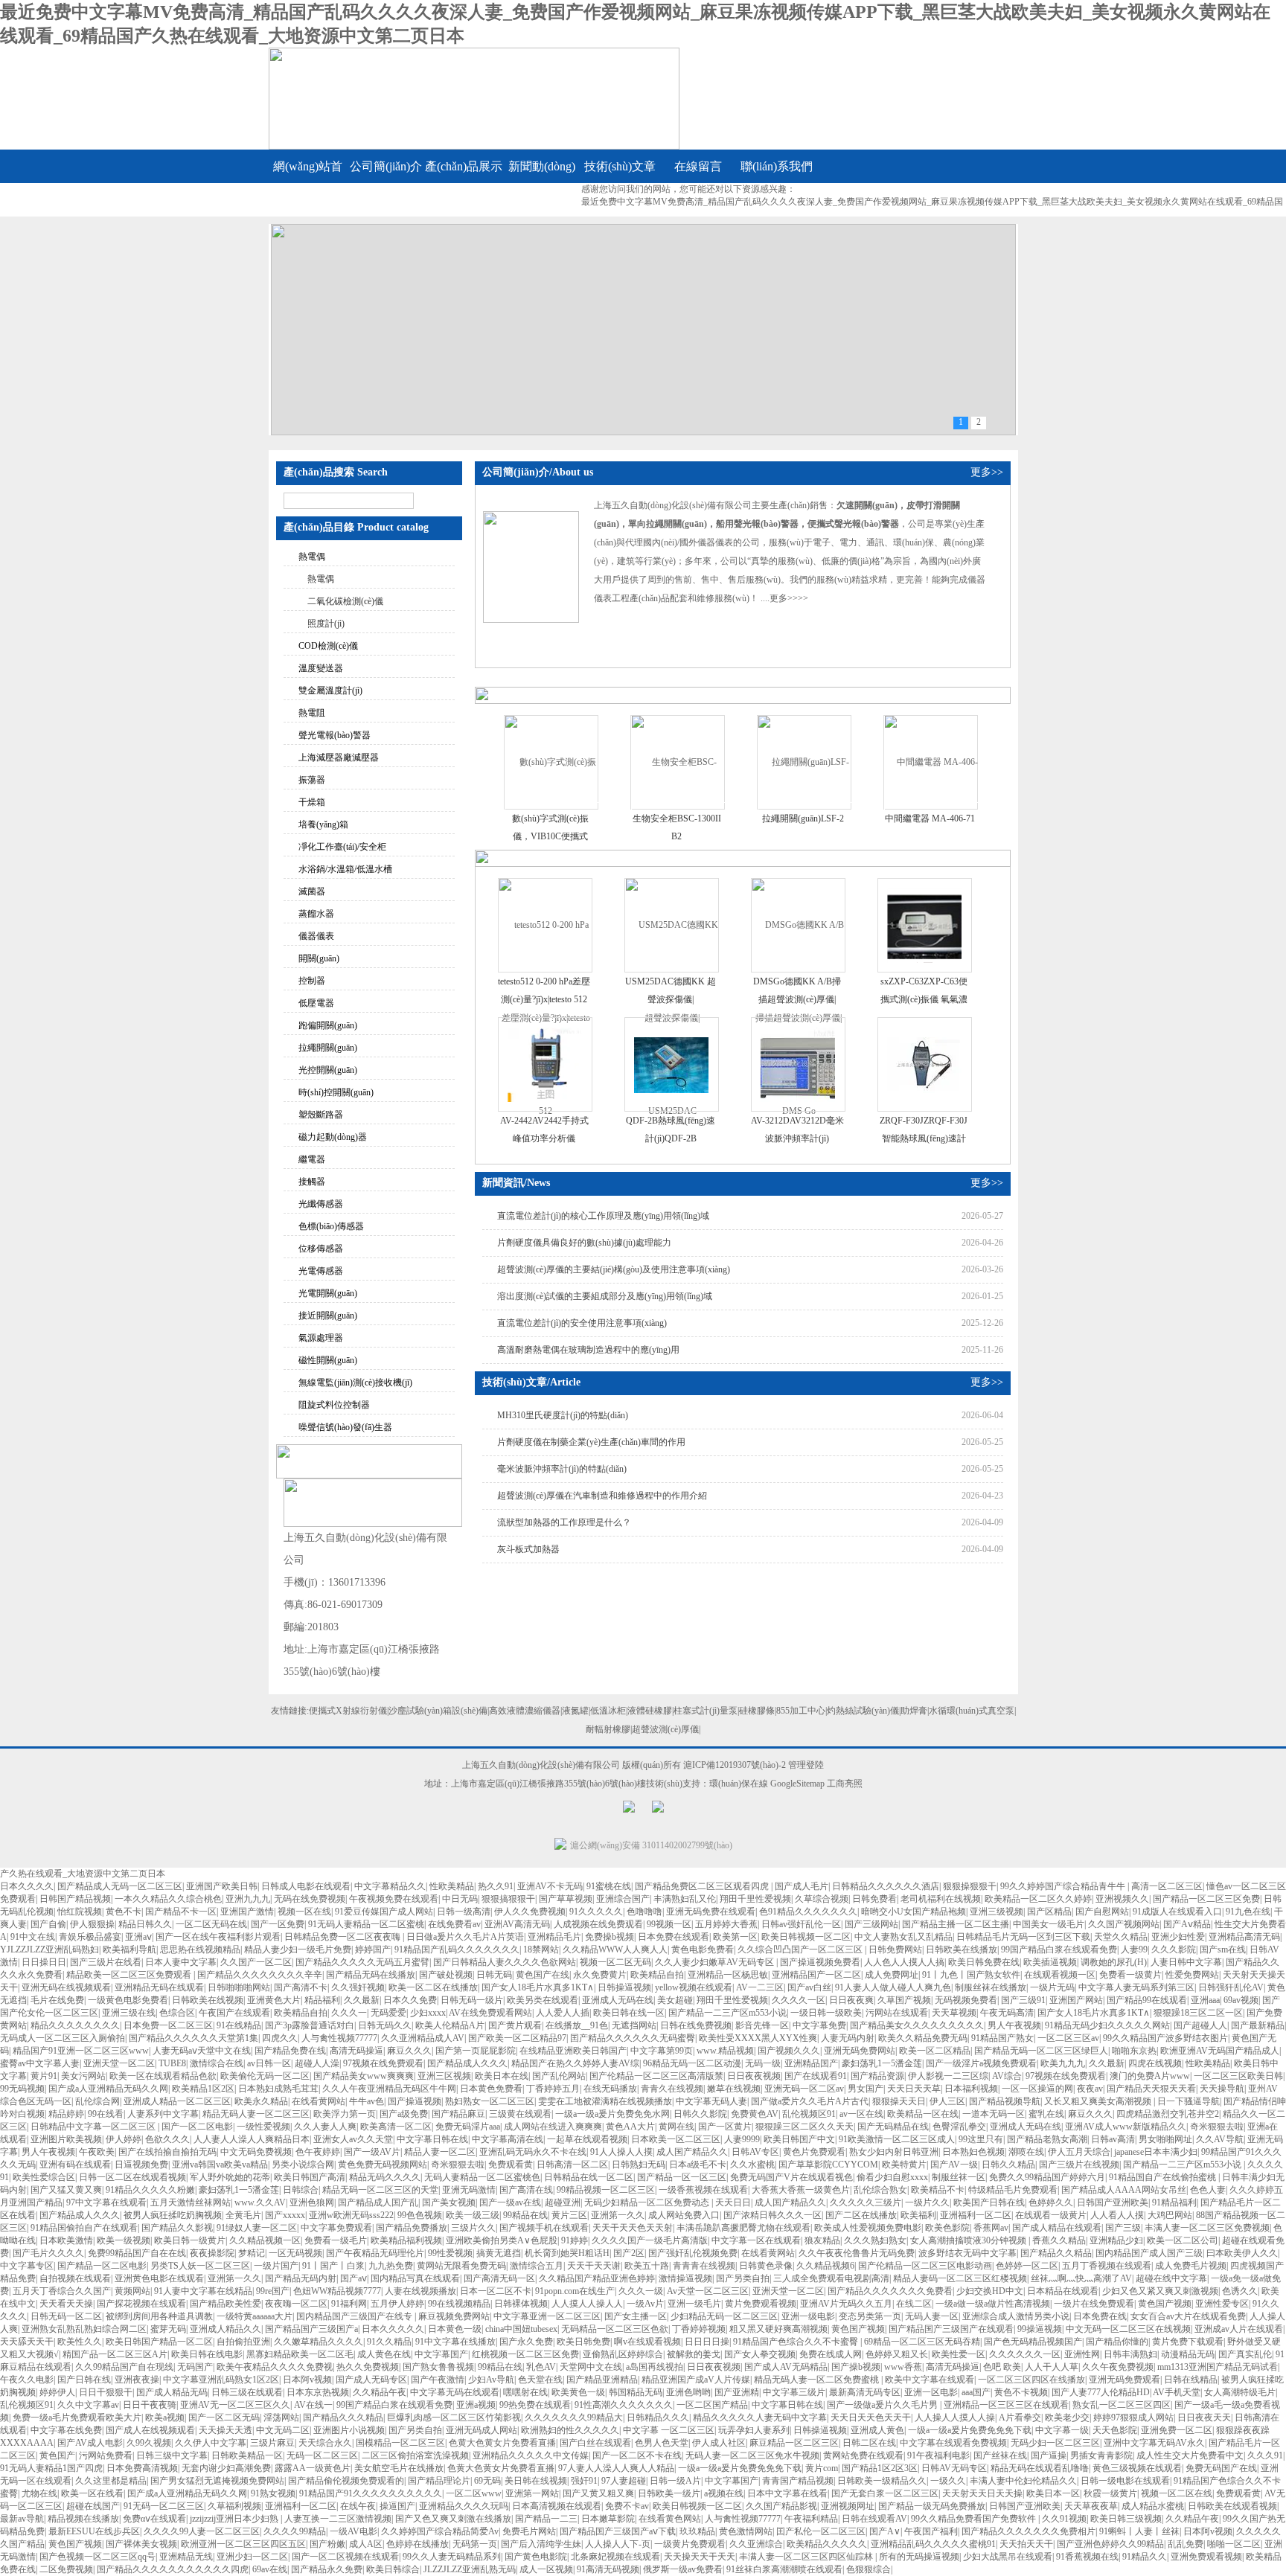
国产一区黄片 (725, 2127)
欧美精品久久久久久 (827, 2544)
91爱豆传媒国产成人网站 (384, 1912)
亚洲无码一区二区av (804, 2089)
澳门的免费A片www (1150, 2076)
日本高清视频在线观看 (557, 2506)
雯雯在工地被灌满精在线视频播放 (605, 2101)
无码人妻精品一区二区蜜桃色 (482, 2177)
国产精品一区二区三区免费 (1206, 1899)
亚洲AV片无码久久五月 (846, 2304)
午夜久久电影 (27, 2380)
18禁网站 (541, 1949)
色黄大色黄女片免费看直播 (502, 2443)
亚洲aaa (1205, 2000)
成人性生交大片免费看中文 (1190, 2455)
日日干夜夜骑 (150, 2405)
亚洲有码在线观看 (75, 2165)
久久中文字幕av (88, 2405)
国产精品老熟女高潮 (1047, 2139)
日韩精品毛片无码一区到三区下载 (1023, 1937)
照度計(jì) (326, 624)
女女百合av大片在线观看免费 (1188, 2316)
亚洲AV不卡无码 (550, 1886)
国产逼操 (1049, 2455)
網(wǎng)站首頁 (308, 183)
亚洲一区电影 (931, 2392)
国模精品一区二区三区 (400, 2443)
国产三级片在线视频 (1079, 2165)
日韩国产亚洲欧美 (1113, 2202)
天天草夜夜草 (1091, 2506)
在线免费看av (454, 1924)
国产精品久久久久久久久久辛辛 (260, 1975)
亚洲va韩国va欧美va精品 (220, 2165)
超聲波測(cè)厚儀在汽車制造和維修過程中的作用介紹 (602, 1496)
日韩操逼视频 (624, 1987)
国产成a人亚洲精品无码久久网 (108, 2089)
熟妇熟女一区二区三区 (490, 2101)
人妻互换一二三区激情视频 (338, 2519)
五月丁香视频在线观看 (1107, 2266)
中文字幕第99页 (662, 2051)
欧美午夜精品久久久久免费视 (275, 2367)
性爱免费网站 (1192, 1975)
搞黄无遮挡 (499, 2253)
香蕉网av (991, 2228)
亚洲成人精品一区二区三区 (177, 2101)
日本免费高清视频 (142, 2468)
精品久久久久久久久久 (75, 2025)
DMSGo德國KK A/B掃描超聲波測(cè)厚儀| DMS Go (797, 999)
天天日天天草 (914, 2089)
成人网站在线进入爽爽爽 (553, 2127)
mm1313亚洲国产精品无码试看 (1218, 2367)
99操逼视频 (1040, 2329)
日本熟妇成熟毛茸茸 (278, 2089)
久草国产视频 (904, 2000)
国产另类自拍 (743, 2278)
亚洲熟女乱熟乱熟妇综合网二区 (84, 2329)
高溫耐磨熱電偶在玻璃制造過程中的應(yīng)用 (588, 1350)
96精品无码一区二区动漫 (692, 2063)
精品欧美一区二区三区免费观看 (130, 1975)
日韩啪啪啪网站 (239, 1987)
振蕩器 (312, 780)
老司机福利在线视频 (941, 1899)
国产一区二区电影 (197, 2127)
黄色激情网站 (746, 2531)
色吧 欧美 (1002, 2367)
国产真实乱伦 (1245, 2354)
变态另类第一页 (870, 2316)
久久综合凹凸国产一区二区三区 (801, 1949)
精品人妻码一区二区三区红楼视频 (960, 2278)
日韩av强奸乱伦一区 (801, 1924)
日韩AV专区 (755, 2152)
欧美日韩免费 (583, 2342)
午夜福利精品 (811, 2519)
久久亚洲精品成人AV (423, 2038)
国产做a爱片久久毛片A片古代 (810, 2101)
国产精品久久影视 (177, 2228)
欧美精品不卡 (938, 2190)
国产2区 (629, 2253)
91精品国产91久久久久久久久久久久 (371, 2493)
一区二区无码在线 (211, 1924)
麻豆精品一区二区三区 (794, 2443)
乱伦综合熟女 (880, 2190)
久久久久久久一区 (1025, 2354)
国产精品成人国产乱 (378, 2202)
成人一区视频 (546, 2569)
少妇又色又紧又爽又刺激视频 (1160, 2291)
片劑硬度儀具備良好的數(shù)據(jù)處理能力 (584, 1243)
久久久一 (349, 2013)
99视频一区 (669, 1924)
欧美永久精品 (261, 2101)
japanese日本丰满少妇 (1156, 2152)
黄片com (822, 2468)
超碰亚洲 (563, 2202)
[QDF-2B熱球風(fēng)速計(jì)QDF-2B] (671, 1064)
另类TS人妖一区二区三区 (200, 2266)
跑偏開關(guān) (328, 1025)
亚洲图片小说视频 (349, 2430)
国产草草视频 (566, 1899)
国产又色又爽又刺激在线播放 (453, 2519)
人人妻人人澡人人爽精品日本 (252, 2139)
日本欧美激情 (66, 2240)
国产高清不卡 (301, 1987)
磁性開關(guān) (328, 1360)
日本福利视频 (971, 2089)
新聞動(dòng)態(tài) (542, 183)
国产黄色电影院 (536, 2557)
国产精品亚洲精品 (602, 2380)
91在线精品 (239, 2025)
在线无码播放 (610, 2089)
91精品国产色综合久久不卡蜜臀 (797, 2342)
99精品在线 (525, 2215)
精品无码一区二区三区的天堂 (380, 2190)
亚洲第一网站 (532, 2493)
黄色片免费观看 (814, 2152)
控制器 (312, 981)
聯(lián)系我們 (777, 166)
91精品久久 (1145, 2557)
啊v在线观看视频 (647, 2342)
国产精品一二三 (546, 2519)
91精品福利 (1174, 2202)
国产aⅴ (354, 2278)
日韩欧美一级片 (669, 2493)
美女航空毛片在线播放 (399, 2468)
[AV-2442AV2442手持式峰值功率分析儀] (545, 1064)
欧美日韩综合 (393, 2569)
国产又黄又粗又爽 (598, 2493)
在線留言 (698, 166)
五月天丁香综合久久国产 (62, 2291)
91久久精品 (389, 2342)
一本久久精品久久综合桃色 (168, 1899)
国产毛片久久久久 (48, 2253)
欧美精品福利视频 (406, 2240)
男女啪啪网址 (1165, 2139)
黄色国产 (57, 2455)
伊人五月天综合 (1079, 2152)
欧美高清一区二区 (396, 2127)
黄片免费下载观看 (1188, 2342)
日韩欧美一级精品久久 (882, 2481)
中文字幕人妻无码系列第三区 (1136, 1987)
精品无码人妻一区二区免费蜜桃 (818, 2380)
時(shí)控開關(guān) (336, 1092)
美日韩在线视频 (536, 2481)
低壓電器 (316, 1003)
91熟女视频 (273, 2493)
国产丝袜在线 (1000, 2455)
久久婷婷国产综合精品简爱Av (440, 2531)
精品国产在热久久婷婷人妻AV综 (575, 2063)
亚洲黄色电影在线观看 (159, 2278)
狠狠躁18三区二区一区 (1198, 2013)
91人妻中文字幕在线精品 (203, 2291)
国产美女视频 (449, 2202)
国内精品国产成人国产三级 (1149, 2253)
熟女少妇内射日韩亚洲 (894, 2152)
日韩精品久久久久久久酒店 (886, 1886)
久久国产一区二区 (256, 1962)
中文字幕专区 (27, 2266)
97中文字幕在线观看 (106, 2202)
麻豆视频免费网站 (454, 2316)
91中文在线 (33, 1937)
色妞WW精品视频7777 (337, 2291)
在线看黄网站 (319, 2101)
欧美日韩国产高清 (310, 2177)
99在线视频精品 (459, 2304)
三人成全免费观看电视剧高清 (831, 2278)
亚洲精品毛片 (554, 1937)
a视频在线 (724, 2493)
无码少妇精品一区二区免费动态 (648, 2202)
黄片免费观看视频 (761, 2304)
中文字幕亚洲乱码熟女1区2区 (221, 2380)
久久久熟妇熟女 (875, 2240)
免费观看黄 (511, 2165)
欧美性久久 (80, 2342)
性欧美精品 (452, 1886)
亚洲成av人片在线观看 (1239, 2329)
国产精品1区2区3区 (880, 2468)
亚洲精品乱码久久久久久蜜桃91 (933, 2544)
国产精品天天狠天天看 (1151, 2089)
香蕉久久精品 (1059, 2240)
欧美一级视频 (124, 2240)
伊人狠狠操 (92, 1924)
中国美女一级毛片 (1049, 1924)
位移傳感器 (321, 1249)
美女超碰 (675, 2000)
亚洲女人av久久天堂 (353, 2139)
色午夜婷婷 (318, 2152)
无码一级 (763, 2063)
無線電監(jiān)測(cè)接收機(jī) (355, 1382)
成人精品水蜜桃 (1153, 2506)
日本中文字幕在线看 (787, 2493)
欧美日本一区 (1053, 2493)
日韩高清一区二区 (572, 2165)
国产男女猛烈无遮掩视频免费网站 (217, 2481)
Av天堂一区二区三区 (708, 2291)
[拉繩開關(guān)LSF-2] (751, 808)
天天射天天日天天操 (982, 2493)
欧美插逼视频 (1050, 1962)
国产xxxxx (285, 2215)
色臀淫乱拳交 (959, 2127)
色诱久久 (1240, 2291)
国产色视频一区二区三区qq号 (97, 2557)
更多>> (987, 472)
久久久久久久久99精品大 (574, 2418)
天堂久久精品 (1121, 1937)
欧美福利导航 (129, 1949)
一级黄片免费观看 (690, 2544)
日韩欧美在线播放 (962, 1949)
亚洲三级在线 (129, 2013)
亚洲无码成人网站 (482, 2430)
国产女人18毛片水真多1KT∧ (538, 1987)
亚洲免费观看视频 (1206, 2557)
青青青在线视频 (704, 2266)
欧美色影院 (947, 2228)
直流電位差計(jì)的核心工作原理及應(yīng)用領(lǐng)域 (603, 1216)
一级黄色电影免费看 (128, 2000)
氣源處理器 (321, 1338)
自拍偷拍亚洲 (243, 2342)
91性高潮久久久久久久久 (624, 2405)
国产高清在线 (526, 2190)
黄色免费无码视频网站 (383, 2165)
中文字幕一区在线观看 (756, 2240)
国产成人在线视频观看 (150, 2430)
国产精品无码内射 (301, 2278)
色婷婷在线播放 (418, 2544)
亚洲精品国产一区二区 (816, 1975)
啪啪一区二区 (1234, 2544)
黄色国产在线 (543, 1975)
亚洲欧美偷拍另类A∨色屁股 (502, 2240)
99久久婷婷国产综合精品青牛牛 (1064, 1886)
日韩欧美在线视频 (208, 2000)
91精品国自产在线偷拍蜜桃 (1164, 2177)
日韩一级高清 (464, 1912)
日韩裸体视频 (521, 2304)
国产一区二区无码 (224, 2418)
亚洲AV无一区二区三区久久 (235, 2405)
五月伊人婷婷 (397, 2304)
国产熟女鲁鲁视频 (438, 2367)
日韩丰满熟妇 (1130, 2354)
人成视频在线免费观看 (598, 1924)
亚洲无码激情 (469, 2190)
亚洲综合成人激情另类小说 (1016, 2316)
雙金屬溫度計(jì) (330, 691)
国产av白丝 (809, 1987)
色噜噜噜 (644, 1912)
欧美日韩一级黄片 (190, 2240)
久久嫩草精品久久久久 (319, 2342)
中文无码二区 (283, 2430)
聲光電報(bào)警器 (335, 735)
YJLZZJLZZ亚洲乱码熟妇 (49, 1949)
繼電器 (312, 1159)
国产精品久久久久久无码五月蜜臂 (362, 1962)
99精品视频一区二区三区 (606, 2190)
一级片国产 (276, 2266)
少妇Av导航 (491, 2380)
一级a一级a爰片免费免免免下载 (970, 2430)
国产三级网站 (871, 1924)
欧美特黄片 (904, 2165)
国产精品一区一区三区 (682, 2177)
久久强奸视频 (358, 1987)
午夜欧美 (97, 2152)
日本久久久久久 (393, 2329)
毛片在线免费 (57, 2000)
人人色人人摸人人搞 (904, 1962)
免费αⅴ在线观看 (154, 2519)
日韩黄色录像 (766, 2266)
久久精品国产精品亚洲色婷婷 (597, 2278)
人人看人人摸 (1117, 2215)
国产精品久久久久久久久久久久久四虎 (173, 2569)
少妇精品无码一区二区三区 (724, 2316)
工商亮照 (845, 1784)
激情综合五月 (537, 2266)
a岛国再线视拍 (655, 2367)
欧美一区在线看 (92, 2493)
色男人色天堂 (662, 2443)
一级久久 (948, 2481)
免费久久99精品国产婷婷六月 (1047, 2177)
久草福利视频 (234, 2506)
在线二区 (914, 2304)
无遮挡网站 (634, 2025)
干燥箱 (312, 802)
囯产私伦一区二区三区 (821, 2531)
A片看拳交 (1020, 2418)
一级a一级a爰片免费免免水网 (612, 2114)
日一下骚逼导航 (1189, 2101)
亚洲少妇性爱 (1178, 1937)
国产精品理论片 (439, 2481)
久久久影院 (1174, 1949)
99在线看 (106, 2114)
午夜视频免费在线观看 (394, 1899)
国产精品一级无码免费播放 (932, 2506)
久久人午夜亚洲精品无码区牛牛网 (389, 2089)
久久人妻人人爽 (325, 2127)
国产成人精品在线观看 (1057, 2228)
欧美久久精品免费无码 (923, 2038)
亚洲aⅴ (138, 1937)
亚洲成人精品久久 (225, 2329)
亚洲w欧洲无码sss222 (351, 2215)
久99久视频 (149, 2443)
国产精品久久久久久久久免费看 (890, 2291)
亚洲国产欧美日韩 (222, 1886)
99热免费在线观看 (535, 2405)
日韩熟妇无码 (639, 2165)
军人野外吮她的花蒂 (230, 2177)
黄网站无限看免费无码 (461, 2266)
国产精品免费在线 (290, 2051)
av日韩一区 (269, 2063)
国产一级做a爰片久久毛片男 (883, 2405)
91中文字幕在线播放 (455, 2342)
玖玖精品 (697, 2531)
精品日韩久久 (145, 1924)
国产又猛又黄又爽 (66, 2190)
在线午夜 (358, 2506)
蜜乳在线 (1046, 2114)
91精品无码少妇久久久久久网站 (1107, 2025)
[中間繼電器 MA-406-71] (878, 808)
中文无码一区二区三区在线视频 (1128, 2329)
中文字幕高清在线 (508, 2139)
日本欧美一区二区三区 (676, 2139)
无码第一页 (475, 2544)
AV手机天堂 (1177, 2392)
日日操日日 (44, 1962)
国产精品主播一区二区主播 (956, 1924)
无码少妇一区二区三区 (1055, 2443)
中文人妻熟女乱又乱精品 (903, 1937)
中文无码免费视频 (256, 2152)
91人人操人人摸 (621, 2152)
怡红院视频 (80, 1912)
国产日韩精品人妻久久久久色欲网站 (505, 1962)
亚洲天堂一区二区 (119, 2063)
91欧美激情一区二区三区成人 (897, 2139)
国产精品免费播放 (412, 2228)
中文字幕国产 (441, 2354)
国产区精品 (1049, 1912)
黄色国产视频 (1165, 2304)
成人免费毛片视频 (1191, 2266)
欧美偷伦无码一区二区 (265, 2076)
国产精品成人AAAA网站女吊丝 (1124, 2190)
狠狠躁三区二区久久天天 (804, 2127)
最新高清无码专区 (865, 2392)
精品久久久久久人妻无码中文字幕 (760, 2418)
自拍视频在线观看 (75, 2278)
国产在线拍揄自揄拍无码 (167, 2152)
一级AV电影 (354, 2531)
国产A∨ (885, 2531)
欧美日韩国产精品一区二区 (159, 2342)
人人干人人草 (1052, 2367)
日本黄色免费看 (491, 2089)
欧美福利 (918, 2215)
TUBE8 (172, 2063)
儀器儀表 (316, 936)
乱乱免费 (1186, 2544)
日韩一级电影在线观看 (1125, 2481)
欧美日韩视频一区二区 (806, 1937)
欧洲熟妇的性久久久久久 (570, 2430)
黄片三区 (569, 2215)
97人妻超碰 (624, 2481)
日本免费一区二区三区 (168, 2025)
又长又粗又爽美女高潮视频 (1099, 2101)
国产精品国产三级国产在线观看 (951, 2329)
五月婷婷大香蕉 (726, 1924)
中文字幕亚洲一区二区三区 (547, 2316)
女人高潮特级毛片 (1240, 2392)
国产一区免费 (278, 1924)
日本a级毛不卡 (698, 2165)
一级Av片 (645, 2304)
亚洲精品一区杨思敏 (728, 1975)
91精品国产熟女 (1002, 2038)
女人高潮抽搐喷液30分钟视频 (969, 2240)
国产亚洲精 (737, 2392)
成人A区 (366, 2544)
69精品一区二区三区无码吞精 (922, 2342)
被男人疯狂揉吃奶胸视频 (173, 2215)
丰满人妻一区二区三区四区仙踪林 (807, 2557)
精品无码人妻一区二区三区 (256, 2114)
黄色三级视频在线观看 (1137, 2468)
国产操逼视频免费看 (820, 1962)
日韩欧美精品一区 (247, 2455)
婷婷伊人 (57, 2392)
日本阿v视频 (307, 2380)
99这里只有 (981, 2139)
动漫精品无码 (1188, 2354)
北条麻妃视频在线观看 (615, 2557)
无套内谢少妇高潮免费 (226, 2468)
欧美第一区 (735, 1937)
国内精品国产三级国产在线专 (355, 2316)
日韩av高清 (1113, 2139)
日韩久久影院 (700, 2114)
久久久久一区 (799, 2000)
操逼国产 (397, 2506)
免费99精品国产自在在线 (137, 2253)
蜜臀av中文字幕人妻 (40, 2063)
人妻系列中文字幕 (163, 2114)
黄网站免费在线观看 (863, 2455)
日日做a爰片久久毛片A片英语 (465, 1937)
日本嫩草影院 (608, 2519)
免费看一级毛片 (336, 2240)
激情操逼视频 (685, 2278)
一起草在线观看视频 (587, 2139)
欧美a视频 (165, 2418)
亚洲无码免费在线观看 (711, 1912)
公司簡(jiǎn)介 (386, 166)
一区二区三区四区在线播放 (1031, 2380)
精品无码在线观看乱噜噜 (1040, 2468)
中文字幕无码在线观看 (455, 2392)
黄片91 (44, 2076)
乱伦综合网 (97, 2101)
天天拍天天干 (1026, 2544)
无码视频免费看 (966, 2000)
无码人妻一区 (932, 2316)
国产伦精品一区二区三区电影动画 (925, 2266)
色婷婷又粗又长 (897, 2354)
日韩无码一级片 (472, 2000)
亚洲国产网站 (1076, 2000)
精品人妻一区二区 (440, 2152)
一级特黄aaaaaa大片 (255, 2316)
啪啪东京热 (1134, 2051)
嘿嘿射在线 (525, 2392)
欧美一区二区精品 (935, 2051)
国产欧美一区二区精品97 (517, 2038)
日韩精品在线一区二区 (589, 2177)
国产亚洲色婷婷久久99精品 (1110, 2544)
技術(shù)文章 (620, 166)
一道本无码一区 (994, 2114)
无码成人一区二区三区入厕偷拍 (63, 2038)
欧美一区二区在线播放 (433, 1987)
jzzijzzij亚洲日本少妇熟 (235, 2519)
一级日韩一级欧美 (826, 2013)
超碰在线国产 (93, 2506)
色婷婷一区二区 (1027, 2266)
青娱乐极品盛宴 (90, 1937)
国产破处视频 (446, 1975)
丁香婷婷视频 (699, 2329)
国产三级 (1123, 2228)
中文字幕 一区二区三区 (669, 2430)
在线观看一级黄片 (1051, 2215)
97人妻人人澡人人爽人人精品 (616, 2468)
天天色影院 (1115, 2430)
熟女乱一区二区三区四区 (1122, 2405)
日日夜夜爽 (851, 2000)
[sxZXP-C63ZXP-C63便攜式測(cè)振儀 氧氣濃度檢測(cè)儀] (924, 925)
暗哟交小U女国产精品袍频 (914, 1912)
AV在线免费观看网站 (490, 2013)
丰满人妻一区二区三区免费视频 (1207, 2228)
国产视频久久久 (789, 2051)
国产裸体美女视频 (141, 2544)
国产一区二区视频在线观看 (345, 2557)
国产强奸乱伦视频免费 (693, 2253)
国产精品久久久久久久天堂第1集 (193, 2038)
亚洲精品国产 (811, 2063)
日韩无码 (494, 1975)
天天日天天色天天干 (871, 2418)
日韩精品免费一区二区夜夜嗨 (343, 1937)
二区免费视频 (66, 2569)
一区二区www (474, 2493)
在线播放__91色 (577, 2025)
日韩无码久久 (385, 2025)
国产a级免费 (404, 2114)
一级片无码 (1052, 1987)
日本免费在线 (1100, 2316)
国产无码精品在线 (893, 2127)
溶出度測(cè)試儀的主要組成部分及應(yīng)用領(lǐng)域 (605, 1296)
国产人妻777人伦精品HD (1101, 2392)
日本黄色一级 (455, 2329)
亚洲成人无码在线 (618, 2000)
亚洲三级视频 (997, 1912)
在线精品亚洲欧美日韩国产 (573, 2051)
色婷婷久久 (1051, 2202)
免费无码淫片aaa (468, 2127)
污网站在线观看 (897, 2013)
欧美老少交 (1067, 2418)
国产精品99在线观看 (1147, 2000)
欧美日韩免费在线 (984, 1962)
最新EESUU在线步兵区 (94, 2531)
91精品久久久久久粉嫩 (150, 2190)
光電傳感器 (321, 1271)
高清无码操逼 (356, 2051)
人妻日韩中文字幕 (1186, 1962)
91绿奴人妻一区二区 (257, 2228)
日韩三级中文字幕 (172, 2455)
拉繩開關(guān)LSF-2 (749, 818)
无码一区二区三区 (322, 2455)
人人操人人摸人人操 (955, 2418)
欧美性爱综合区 (44, 2177)
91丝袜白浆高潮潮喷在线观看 (784, 2569)
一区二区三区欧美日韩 (1238, 2076)
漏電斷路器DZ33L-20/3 (1002, 818)
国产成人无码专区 (371, 2380)
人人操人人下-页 (618, 2544)
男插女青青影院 (1101, 2455)
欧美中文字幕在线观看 (930, 2380)
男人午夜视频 (1014, 2025)
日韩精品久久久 (658, 2418)
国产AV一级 (954, 2165)
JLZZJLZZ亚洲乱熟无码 (470, 2569)
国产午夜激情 (438, 2380)
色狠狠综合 (868, 2569)
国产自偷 (48, 1924)
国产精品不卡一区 (181, 1912)
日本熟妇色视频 (973, 2152)
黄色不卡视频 (1021, 2392)
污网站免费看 (106, 2455)
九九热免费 (391, 2266)
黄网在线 (676, 2127)
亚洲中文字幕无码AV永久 (1154, 2443)
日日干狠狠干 (106, 2392)
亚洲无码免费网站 (860, 2051)
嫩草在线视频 (734, 2089)
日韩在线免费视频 (696, 2025)
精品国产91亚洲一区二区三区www (81, 2051)
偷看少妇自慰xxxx (892, 2177)
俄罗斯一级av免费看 (683, 2569)
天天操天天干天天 (700, 2557)
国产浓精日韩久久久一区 (772, 2215)
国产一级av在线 (510, 2202)
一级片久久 (927, 2202)
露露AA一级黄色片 (313, 2468)
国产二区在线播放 (861, 2215)
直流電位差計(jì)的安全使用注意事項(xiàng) (582, 1323)
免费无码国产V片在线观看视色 (791, 2177)
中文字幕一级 (1062, 2430)
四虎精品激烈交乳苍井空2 (1168, 2114)
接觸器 (312, 1182)
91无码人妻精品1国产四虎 (51, 2468)
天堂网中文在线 (591, 2367)
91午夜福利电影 (938, 2455)
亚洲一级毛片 (694, 2304)
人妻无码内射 (848, 2038)
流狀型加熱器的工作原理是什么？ (564, 1522)
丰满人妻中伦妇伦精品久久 (1023, 2481)
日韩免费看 (874, 1899)
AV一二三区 (760, 1987)
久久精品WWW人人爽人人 (615, 1949)
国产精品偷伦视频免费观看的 (346, 2481)
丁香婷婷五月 (553, 2089)
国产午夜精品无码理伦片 (375, 2253)
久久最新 (362, 2000)
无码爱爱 (388, 2013)
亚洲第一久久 (618, 2215)
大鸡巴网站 (1170, 2215)
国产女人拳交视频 (760, 2354)
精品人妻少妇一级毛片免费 (298, 1949)
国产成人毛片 (802, 1886)
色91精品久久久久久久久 (808, 1912)
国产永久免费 (526, 2342)
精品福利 (322, 2000)
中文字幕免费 (819, 2025)
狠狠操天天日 (899, 2101)
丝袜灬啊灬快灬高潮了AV (1081, 2278)
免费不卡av (627, 2506)
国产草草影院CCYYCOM (828, 2165)
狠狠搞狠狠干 (508, 1899)
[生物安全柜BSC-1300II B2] (625, 808)
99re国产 (273, 2291)
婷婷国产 (373, 1949)
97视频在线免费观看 (383, 2063)
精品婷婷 (66, 2114)
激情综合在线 (217, 2063)
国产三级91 (1023, 2000)
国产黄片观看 (515, 2025)
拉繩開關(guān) (328, 1048)
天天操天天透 (225, 2430)
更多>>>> (789, 598)
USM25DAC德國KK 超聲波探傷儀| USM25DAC (671, 999)
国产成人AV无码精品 (786, 2367)
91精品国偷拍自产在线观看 (84, 2228)
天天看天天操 (66, 2304)
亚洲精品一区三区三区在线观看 (1006, 2405)
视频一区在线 (304, 1912)
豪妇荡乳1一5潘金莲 (882, 2063)
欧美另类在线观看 (543, 2000)
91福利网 (349, 2304)
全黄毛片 (243, 2215)
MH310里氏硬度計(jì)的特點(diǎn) (563, 1415)
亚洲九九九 (248, 1899)
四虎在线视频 (1155, 2063)
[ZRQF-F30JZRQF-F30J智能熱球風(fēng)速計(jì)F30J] (924, 1064)
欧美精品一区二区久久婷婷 (1038, 1899)
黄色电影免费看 (703, 1949)
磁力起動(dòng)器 (333, 1137)
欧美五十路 (647, 2266)
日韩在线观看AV (874, 2519)
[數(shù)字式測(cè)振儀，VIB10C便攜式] (498, 808)
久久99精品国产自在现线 (124, 2367)
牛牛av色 (367, 2101)
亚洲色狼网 (312, 2202)
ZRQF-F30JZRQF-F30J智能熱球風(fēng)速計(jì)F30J (924, 1138)
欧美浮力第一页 (345, 2114)
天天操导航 (1222, 2089)
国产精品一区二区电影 (102, 2266)
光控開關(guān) (328, 1070)
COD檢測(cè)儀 (328, 646)
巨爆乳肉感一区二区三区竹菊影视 (454, 2418)
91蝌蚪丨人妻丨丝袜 (1139, 2531)
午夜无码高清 (1007, 2013)
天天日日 (733, 2202)
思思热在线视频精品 (200, 1949)
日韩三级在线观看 (247, 2392)
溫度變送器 (321, 668)
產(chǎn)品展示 (464, 166)
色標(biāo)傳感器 (331, 1226)
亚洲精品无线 (186, 2557)
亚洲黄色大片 (274, 2000)
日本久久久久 (27, 1886)
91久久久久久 (596, 1912)
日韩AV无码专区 (954, 2468)
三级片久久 (473, 2228)
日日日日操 (707, 2342)
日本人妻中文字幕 (181, 1962)
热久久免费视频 (368, 2367)
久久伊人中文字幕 (211, 2443)
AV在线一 (313, 2405)
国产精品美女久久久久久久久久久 (917, 2025)
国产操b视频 (856, 2367)
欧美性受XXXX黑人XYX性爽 (758, 2038)
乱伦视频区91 (809, 2114)
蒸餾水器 (316, 914)
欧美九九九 (1063, 2063)
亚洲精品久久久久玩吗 (464, 2506)
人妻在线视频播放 (420, 2291)
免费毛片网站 (529, 2531)
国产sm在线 (1223, 1949)
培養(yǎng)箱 (323, 824)
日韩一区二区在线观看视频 (132, 2177)
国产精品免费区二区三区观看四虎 (703, 1886)
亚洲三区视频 (444, 2076)
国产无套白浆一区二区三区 (885, 2493)
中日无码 (460, 1899)
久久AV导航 (1220, 2139)
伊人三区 (947, 2101)
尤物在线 (39, 2493)
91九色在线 (1248, 1912)
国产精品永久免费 (327, 2569)
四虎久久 (280, 2038)
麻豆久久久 (409, 2051)
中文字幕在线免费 (66, 2430)
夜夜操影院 (212, 2253)
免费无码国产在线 (1221, 2468)
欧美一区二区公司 (1183, 2240)
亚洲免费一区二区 (1177, 2430)
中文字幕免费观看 (336, 2228)
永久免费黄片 (600, 1975)
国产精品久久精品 (1056, 2253)
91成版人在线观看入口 (1177, 1912)
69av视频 (1241, 2000)
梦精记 (252, 2253)
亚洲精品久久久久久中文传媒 (531, 2455)
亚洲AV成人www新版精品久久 (1126, 2127)
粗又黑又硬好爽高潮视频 (778, 2329)
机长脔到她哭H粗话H (567, 2253)
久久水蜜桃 (752, 2165)
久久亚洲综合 (756, 2544)
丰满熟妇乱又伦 (685, 1899)
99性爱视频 (450, 2253)
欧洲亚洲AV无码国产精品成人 (1220, 2051)
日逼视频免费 (141, 2165)
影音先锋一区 (762, 2025)
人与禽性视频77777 (339, 2038)
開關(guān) (319, 958)
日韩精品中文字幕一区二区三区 (94, 2127)
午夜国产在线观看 (234, 2013)
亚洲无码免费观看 (1125, 2380)
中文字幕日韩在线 (432, 2139)
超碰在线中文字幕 (1171, 2278)
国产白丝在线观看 (595, 2443)
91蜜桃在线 (609, 1886)
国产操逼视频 (415, 2101)
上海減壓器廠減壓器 (339, 757)
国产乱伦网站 (559, 2076)
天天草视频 (954, 2013)
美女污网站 (83, 2076)
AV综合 (1007, 2076)
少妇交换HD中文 (990, 2291)
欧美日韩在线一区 (629, 2013)
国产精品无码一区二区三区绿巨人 (1041, 2051)
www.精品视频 (725, 2051)
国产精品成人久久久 (467, 2063)
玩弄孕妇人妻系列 (754, 2430)
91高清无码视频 (608, 2569)
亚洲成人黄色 (877, 2430)
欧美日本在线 (502, 2076)
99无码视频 (22, 2089)
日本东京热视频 (318, 2392)
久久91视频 (1064, 2519)
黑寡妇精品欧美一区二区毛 (300, 2354)
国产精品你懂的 (1117, 2342)
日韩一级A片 (675, 2481)
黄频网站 (132, 2291)
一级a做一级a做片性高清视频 (993, 2304)
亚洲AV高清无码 (517, 1924)
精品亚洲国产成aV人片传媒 (696, 2380)
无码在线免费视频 (310, 1899)
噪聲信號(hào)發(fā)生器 (345, 1427)
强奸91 (584, 2481)
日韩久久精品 (1008, 2165)
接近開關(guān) (328, 1316)
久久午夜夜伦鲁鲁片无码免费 (857, 2253)
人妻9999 (742, 2139)
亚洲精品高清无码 (1244, 1937)
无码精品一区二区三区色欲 (615, 2329)
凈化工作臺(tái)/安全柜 (342, 847)
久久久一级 (641, 2291)
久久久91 (1265, 2455)
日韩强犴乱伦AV (1231, 1987)
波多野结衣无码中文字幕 (967, 2253)
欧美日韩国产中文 (799, 2139)
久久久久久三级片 (866, 2202)
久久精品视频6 (825, 2266)
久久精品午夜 (380, 2392)
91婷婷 (575, 2240)
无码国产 (195, 2367)
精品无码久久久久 (385, 2177)
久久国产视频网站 (1124, 1924)
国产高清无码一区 (499, 2278)
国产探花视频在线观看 (141, 2304)
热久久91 (496, 1886)
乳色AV (541, 2367)
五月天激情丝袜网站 (191, 2202)
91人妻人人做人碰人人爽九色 (893, 1987)
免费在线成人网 (831, 2354)
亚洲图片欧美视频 (66, 2139)
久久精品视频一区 (265, 2240)
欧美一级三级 (473, 2215)
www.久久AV (260, 2202)
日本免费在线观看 (674, 1937)
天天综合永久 (325, 2443)
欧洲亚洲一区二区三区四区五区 (243, 2544)
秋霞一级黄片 (1110, 2493)
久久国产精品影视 (781, 2506)
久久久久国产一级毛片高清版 (650, 2240)
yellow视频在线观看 (694, 1987)
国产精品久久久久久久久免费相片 (1029, 2531)
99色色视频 (420, 2215)
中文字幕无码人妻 (711, 2101)
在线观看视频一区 (1060, 1975)
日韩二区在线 (869, 2443)
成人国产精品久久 (692, 2152)
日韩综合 (301, 2190)
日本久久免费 (410, 2000)
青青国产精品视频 (798, 2481)
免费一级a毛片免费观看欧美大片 (77, 2418)
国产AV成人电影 (90, 2443)
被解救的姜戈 (694, 2354)
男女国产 (866, 2089)
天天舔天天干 (27, 2342)
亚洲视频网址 (848, 2506)
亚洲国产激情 (247, 1912)
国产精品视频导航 (1005, 2101)
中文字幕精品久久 (390, 1886)
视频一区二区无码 (615, 1962)
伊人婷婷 (124, 2139)
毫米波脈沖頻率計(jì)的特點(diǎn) (562, 1469)
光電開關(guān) (328, 1293)
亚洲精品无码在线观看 (159, 1987)
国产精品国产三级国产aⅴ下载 (618, 2531)
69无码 (487, 2481)
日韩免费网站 (895, 1949)
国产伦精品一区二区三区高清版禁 (656, 2076)
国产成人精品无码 (172, 2392)
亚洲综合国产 (623, 1899)
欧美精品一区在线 (923, 2114)
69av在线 (270, 2569)
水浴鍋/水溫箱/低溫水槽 (345, 869)
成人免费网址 (892, 1975)
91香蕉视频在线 (1087, 2557)
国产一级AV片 (372, 2152)
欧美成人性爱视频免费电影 (868, 2228)
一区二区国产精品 (712, 2405)
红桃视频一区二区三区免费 (525, 2354)
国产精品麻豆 (458, 2114)
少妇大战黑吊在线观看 (1008, 2557)
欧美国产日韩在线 (989, 2202)
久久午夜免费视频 (1118, 2367)
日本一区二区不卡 (496, 2291)
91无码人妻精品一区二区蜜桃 (366, 1924)
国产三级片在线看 (106, 1962)
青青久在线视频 (672, 2089)
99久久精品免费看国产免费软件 (975, 2519)
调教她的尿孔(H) (1114, 1962)
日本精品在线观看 (1063, 2291)
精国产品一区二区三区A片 (115, 2354)
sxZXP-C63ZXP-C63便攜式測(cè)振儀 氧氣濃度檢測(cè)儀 (924, 999)
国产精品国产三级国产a (311, 2329)
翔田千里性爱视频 (755, 1899)
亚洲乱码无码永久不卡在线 (533, 2152)
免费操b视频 (610, 1937)
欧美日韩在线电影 (207, 2354)
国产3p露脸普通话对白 (310, 2025)
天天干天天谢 (594, 2266)
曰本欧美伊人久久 (1242, 2253)
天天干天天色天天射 (633, 2228)
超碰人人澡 (317, 2063)
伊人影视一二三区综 (948, 2076)
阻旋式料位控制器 (334, 1405)
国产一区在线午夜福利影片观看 (218, 1937)
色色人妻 (1208, 2190)
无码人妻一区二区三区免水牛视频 (752, 2455)
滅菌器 (312, 891)
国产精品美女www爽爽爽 (364, 2076)
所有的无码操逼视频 (919, 2557)
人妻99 (1134, 1949)
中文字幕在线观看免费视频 (953, 2443)
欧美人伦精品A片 (450, 2025)
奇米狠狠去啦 (1217, 2127)
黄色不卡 (124, 1912)
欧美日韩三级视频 (1126, 2519)
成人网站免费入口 (684, 2215)
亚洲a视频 (476, 2405)
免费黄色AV (755, 2114)
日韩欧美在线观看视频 (1232, 2506)
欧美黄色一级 (578, 2392)
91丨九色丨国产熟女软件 (971, 1975)
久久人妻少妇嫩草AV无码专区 (716, 1962)
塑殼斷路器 (321, 1115)
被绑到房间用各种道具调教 (159, 2316)
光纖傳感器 (321, 1204)
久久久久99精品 (295, 2531)
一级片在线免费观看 (1094, 2304)
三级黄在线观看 (520, 2114)
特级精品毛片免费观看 (1013, 2190)
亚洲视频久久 (1122, 1899)
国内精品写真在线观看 (415, 2278)
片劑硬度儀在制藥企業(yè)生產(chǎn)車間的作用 (591, 1442)
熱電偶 (312, 557)
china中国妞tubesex (521, 2329)
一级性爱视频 (263, 2127)
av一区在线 (861, 2114)
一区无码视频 (295, 2253)
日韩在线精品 (1191, 2380)
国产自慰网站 (1102, 1912)
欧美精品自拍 (657, 1975)
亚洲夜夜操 (137, 2380)
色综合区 (177, 2013)
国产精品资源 (877, 2076)
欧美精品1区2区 (203, 2089)
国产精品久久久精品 (343, 2418)
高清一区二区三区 (1167, 1886)
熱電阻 (312, 713)
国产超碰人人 (1200, 2025)
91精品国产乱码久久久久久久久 (457, 1949)
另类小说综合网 (303, 2165)
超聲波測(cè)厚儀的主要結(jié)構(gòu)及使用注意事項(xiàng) (614, 1269)
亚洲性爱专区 (1222, 2304)
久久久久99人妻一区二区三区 (202, 2531)
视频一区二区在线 (1177, 2493)
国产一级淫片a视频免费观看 (981, 2063)
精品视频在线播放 (83, 2519)
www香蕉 (903, 2367)
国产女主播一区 (636, 2316)
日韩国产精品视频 (75, 1899)
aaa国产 (976, 2392)
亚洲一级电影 (808, 2316)
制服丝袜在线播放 (991, 1987)
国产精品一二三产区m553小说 (727, 2013)
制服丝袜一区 (959, 2177)
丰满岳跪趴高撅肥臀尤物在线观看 (743, 2228)
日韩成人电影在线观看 (306, 1886)
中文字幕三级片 (794, 2392)
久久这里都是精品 (111, 2481)
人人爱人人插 (563, 2013)
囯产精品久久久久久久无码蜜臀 (633, 2038)
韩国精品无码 (636, 2392)
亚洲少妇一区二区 (252, 2557)
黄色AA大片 (630, 2127)
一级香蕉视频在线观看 (703, 2190)
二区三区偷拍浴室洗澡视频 (415, 2455)
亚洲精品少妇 (1116, 2240)
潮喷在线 (1026, 2152)
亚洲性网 (1082, 2354)
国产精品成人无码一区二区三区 (120, 1886)
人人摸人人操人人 (587, 2304)
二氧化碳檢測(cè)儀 (345, 601)
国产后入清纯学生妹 (541, 2544)
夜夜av (1090, 2089)
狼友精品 (822, 2240)
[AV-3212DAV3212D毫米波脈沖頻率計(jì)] (798, 1064)
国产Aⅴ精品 (1187, 1924)
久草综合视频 (822, 1899)
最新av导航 (22, 2519)
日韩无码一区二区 (66, 2316)
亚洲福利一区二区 (976, 2215)
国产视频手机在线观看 (544, 2228)
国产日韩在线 (84, 2380)
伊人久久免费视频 (530, 1912)
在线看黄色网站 (670, 2519)
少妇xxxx (428, 2013)
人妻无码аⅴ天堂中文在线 (202, 2051)
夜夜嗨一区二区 (296, 2304)
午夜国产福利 (931, 2531)
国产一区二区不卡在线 (637, 2455)
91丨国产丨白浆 (333, 2266)
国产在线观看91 (816, 2076)
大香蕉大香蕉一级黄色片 (801, 2190)
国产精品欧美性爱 (225, 2304)
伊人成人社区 (719, 2443)
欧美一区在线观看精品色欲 (163, 2076)
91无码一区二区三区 (164, 2506)
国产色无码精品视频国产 (1033, 2342)
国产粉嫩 (327, 2544)
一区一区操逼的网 (1037, 2089)
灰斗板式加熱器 (528, 1549)
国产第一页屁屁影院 (476, 2051)
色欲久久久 (167, 2139)
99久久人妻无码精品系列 (452, 2557)
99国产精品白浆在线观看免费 (1059, 1949)
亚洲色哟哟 (688, 2392)
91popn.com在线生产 (575, 2291)
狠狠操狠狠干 (970, 1886)
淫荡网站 (281, 2418)
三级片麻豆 (272, 2443)
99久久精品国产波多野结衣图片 (1165, 2038)
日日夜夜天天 (1204, 2418)
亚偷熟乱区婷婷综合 (623, 2354)
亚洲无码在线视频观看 (66, 1987)
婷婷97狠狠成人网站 (1133, 2418)
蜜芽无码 (168, 2329)
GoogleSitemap (797, 1784)
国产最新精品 (1258, 2025)
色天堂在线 (540, 2380)
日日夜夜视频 (754, 2076)
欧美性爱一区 (959, 2354)
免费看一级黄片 (1130, 1975)
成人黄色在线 (384, 2354)
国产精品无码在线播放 (371, 1975)
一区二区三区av (1068, 2038)
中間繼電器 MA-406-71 (876, 818)
